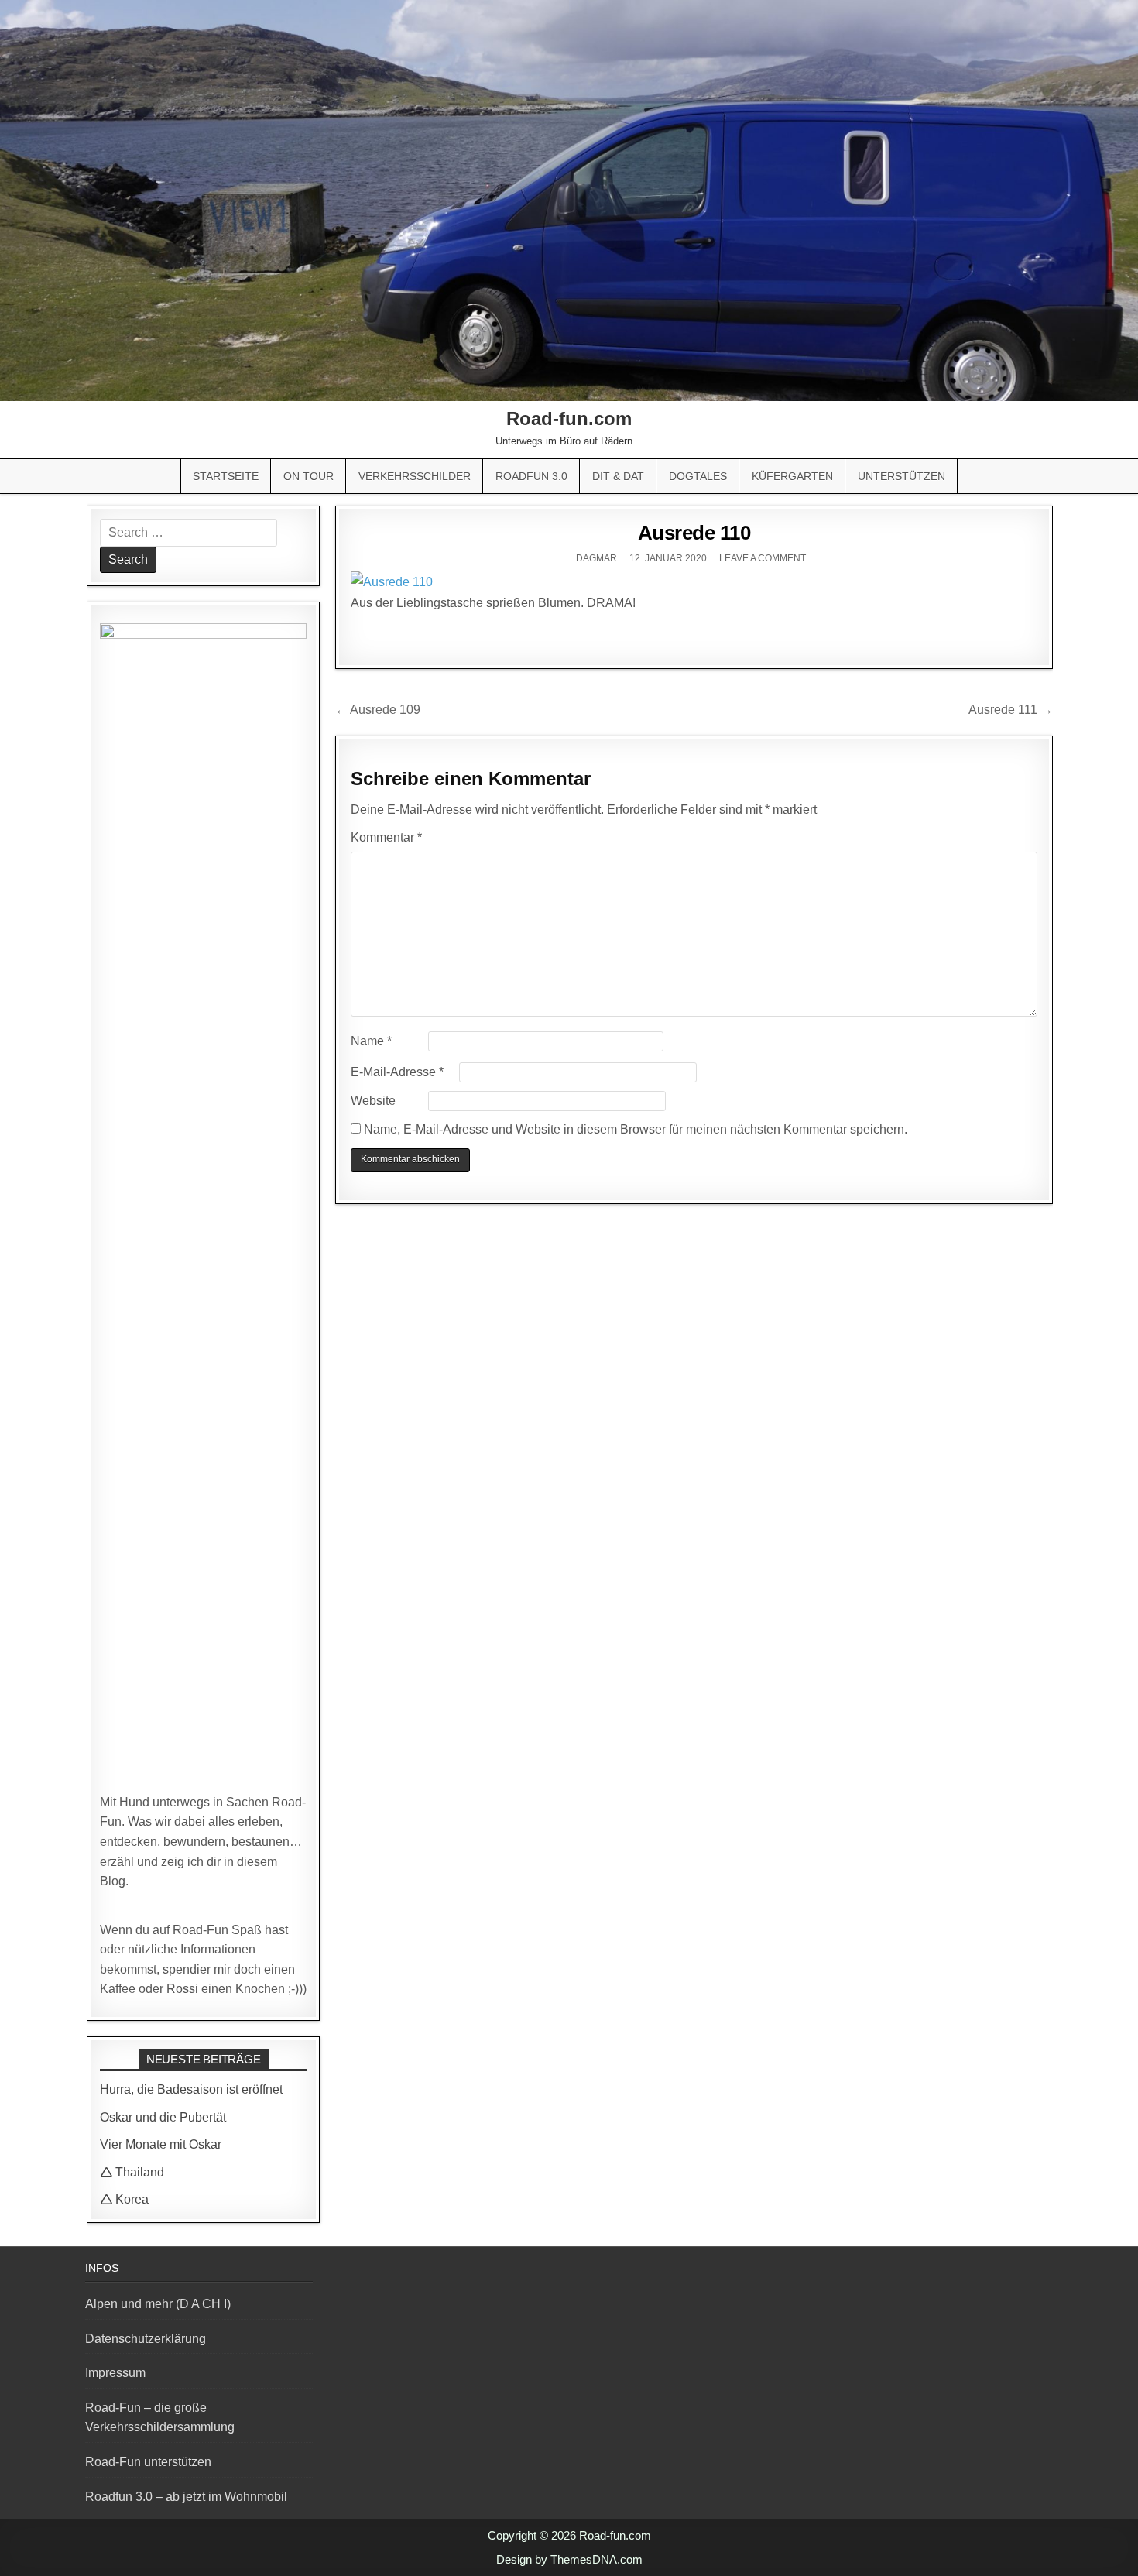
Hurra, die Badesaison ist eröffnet (191, 2089)
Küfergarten (792, 476)
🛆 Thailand (132, 2172)
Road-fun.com (569, 418)
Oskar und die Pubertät (163, 2117)
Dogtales (698, 476)
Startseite (226, 476)
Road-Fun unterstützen (148, 2462)
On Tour (308, 476)
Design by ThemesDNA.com (569, 2559)
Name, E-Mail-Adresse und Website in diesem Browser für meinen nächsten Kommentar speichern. (636, 1129)
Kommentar (386, 837)
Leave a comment (763, 558)
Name (371, 1041)
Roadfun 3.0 (531, 476)
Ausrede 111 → (1011, 710)
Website (373, 1101)
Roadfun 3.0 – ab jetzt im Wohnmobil (186, 2497)
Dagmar (596, 558)
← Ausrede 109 (378, 710)
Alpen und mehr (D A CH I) (158, 2304)
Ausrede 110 (694, 533)
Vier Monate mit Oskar (161, 2144)
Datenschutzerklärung (146, 2339)
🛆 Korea (124, 2199)
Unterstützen (901, 476)
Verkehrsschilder (415, 476)
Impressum (115, 2373)
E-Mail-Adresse (397, 1072)
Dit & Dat (618, 476)
